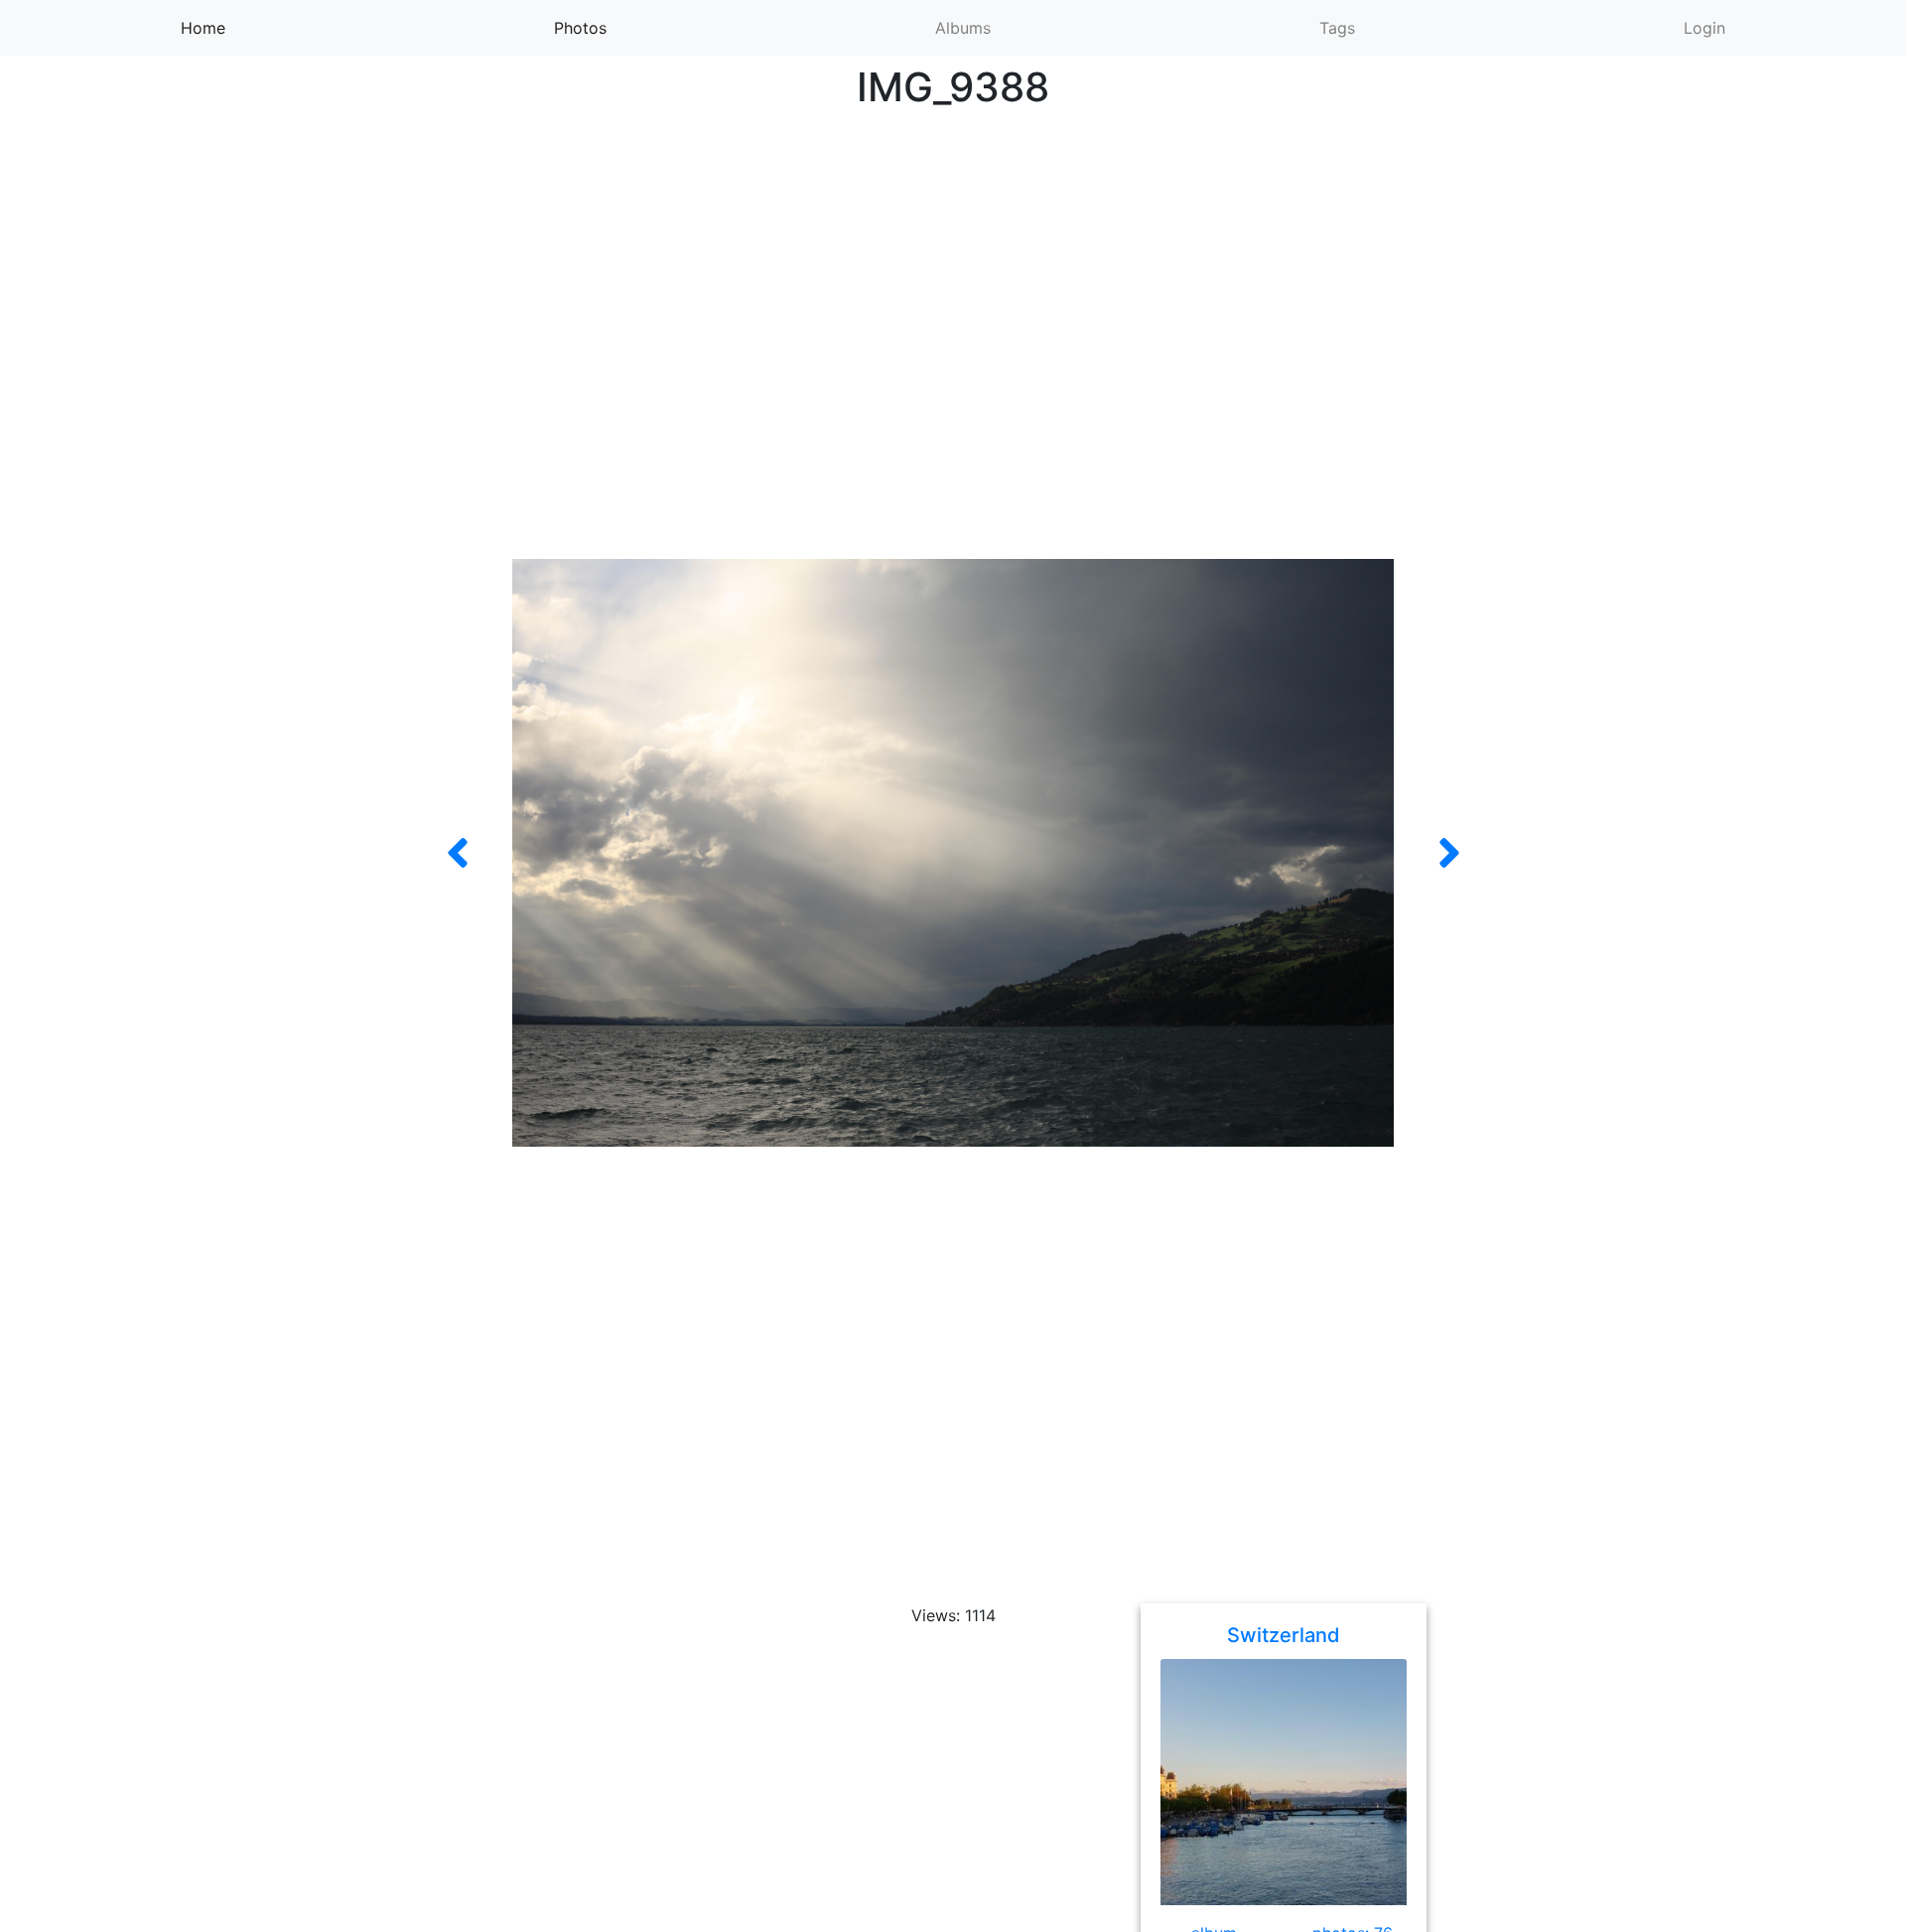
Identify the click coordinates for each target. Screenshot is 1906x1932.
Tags (1337, 28)
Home (229, 27)
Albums (963, 28)
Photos (613, 27)
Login (1704, 28)
